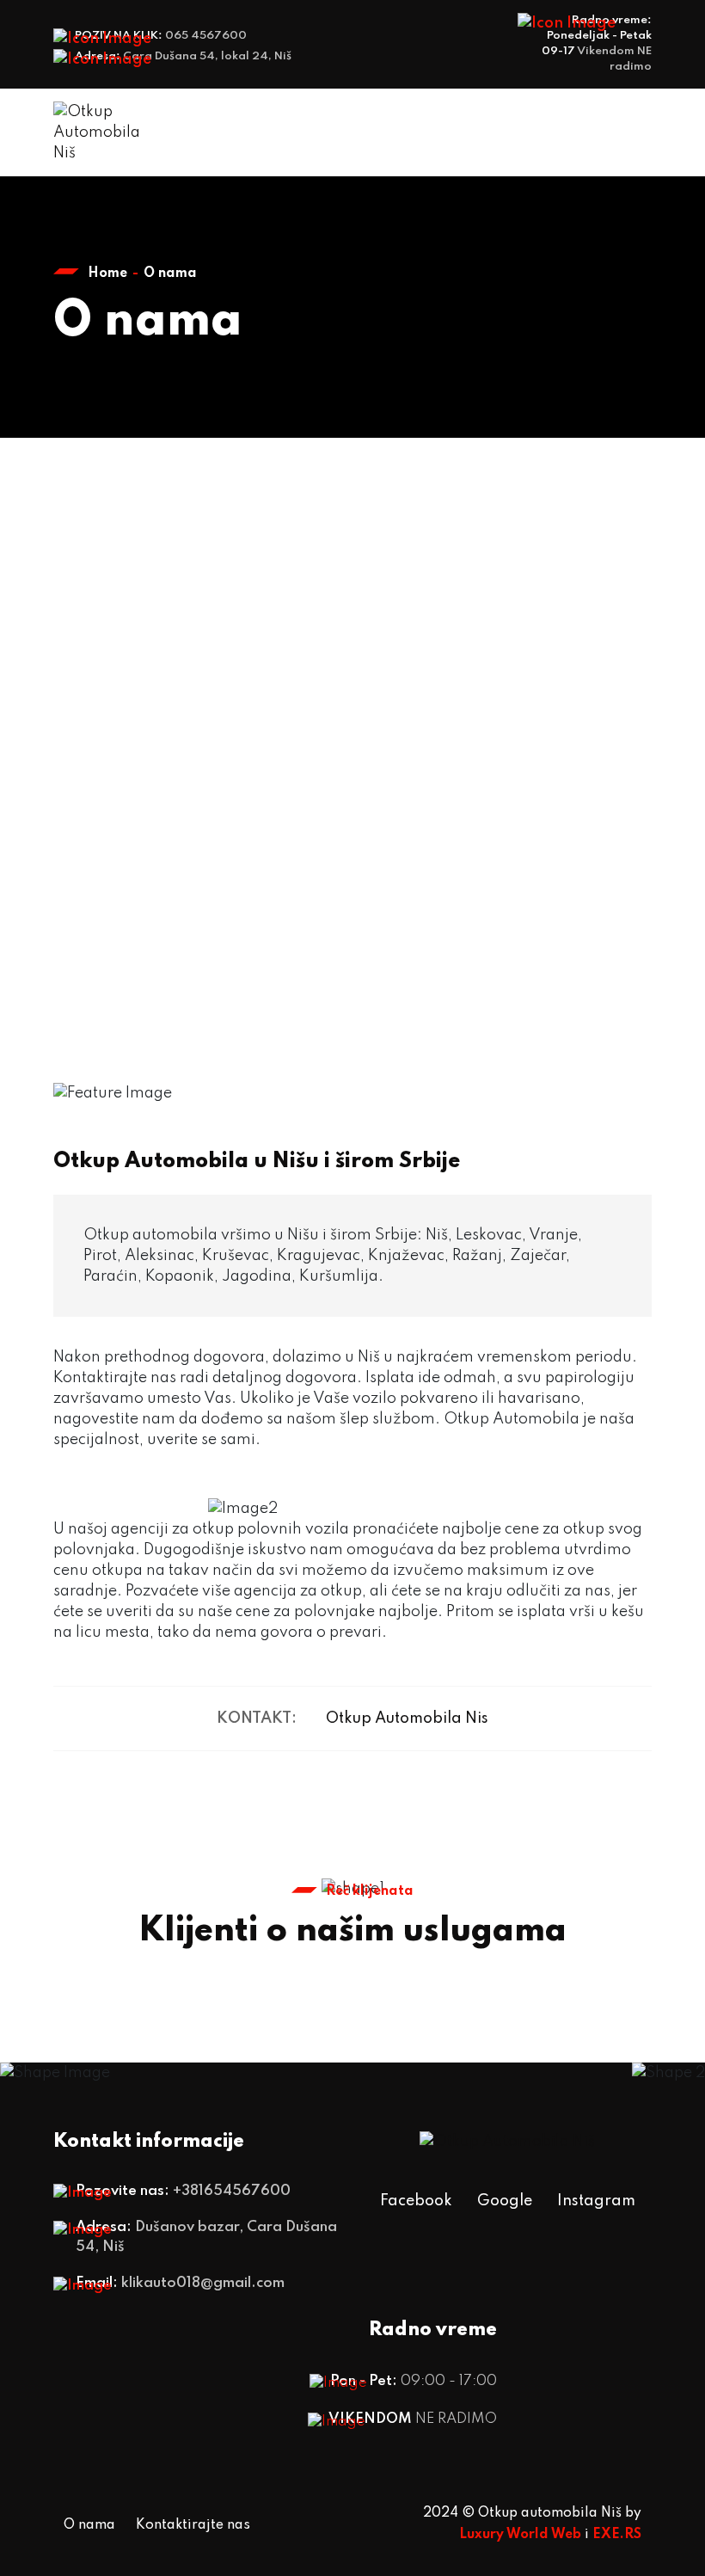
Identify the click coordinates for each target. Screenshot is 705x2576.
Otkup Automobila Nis (407, 1718)
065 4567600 (206, 36)
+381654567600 (232, 2191)
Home (107, 274)
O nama (89, 2525)
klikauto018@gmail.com (203, 2283)
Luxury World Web (520, 2535)
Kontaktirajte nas (193, 2525)
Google (505, 2201)
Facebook (416, 2201)
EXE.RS (617, 2535)
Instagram (596, 2201)
